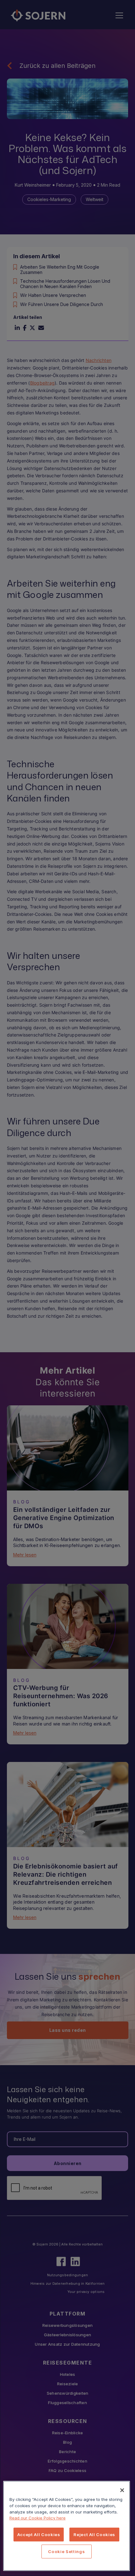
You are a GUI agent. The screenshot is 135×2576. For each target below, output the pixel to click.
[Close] (122, 2490)
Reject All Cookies (94, 2535)
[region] (67, 2526)
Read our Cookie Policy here (38, 2518)
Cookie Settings (66, 2551)
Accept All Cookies (39, 2535)
